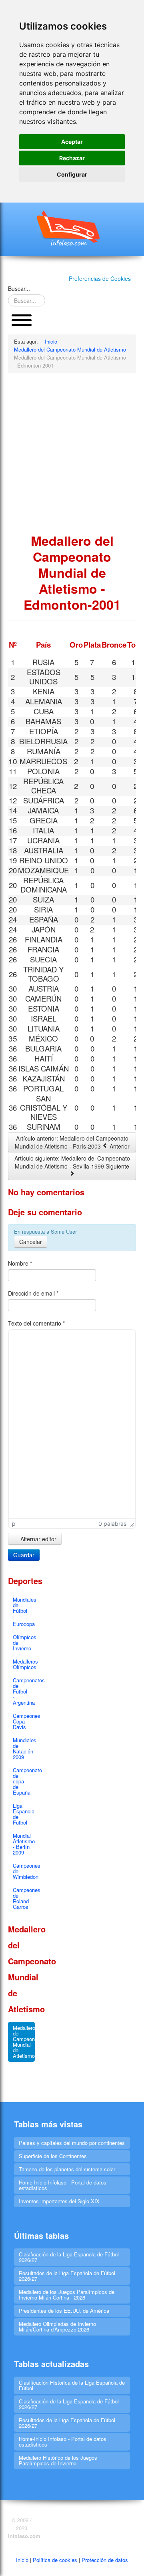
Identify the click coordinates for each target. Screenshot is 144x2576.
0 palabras (112, 1524)
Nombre (20, 1263)
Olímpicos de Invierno (24, 1643)
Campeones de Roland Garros (24, 1898)
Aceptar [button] (72, 142)
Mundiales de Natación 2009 (24, 1748)
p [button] (14, 1524)
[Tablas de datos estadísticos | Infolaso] (72, 228)
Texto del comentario (36, 1323)
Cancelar (31, 1242)
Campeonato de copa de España (24, 1781)
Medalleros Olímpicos (24, 1664)
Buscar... (19, 288)
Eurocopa (24, 1624)
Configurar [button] (72, 174)
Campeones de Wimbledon (24, 1871)
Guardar (24, 1555)
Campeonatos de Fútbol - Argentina (24, 1691)
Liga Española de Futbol (24, 1814)
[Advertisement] (72, 453)
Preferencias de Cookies (100, 278)
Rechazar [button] (72, 158)
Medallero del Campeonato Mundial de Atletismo (24, 2042)
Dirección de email (33, 1293)
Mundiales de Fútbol (24, 1605)
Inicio (22, 2560)
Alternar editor (38, 1539)
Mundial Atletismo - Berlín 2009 (24, 1844)
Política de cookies (55, 2560)
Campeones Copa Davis (24, 1721)
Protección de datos (105, 2560)
